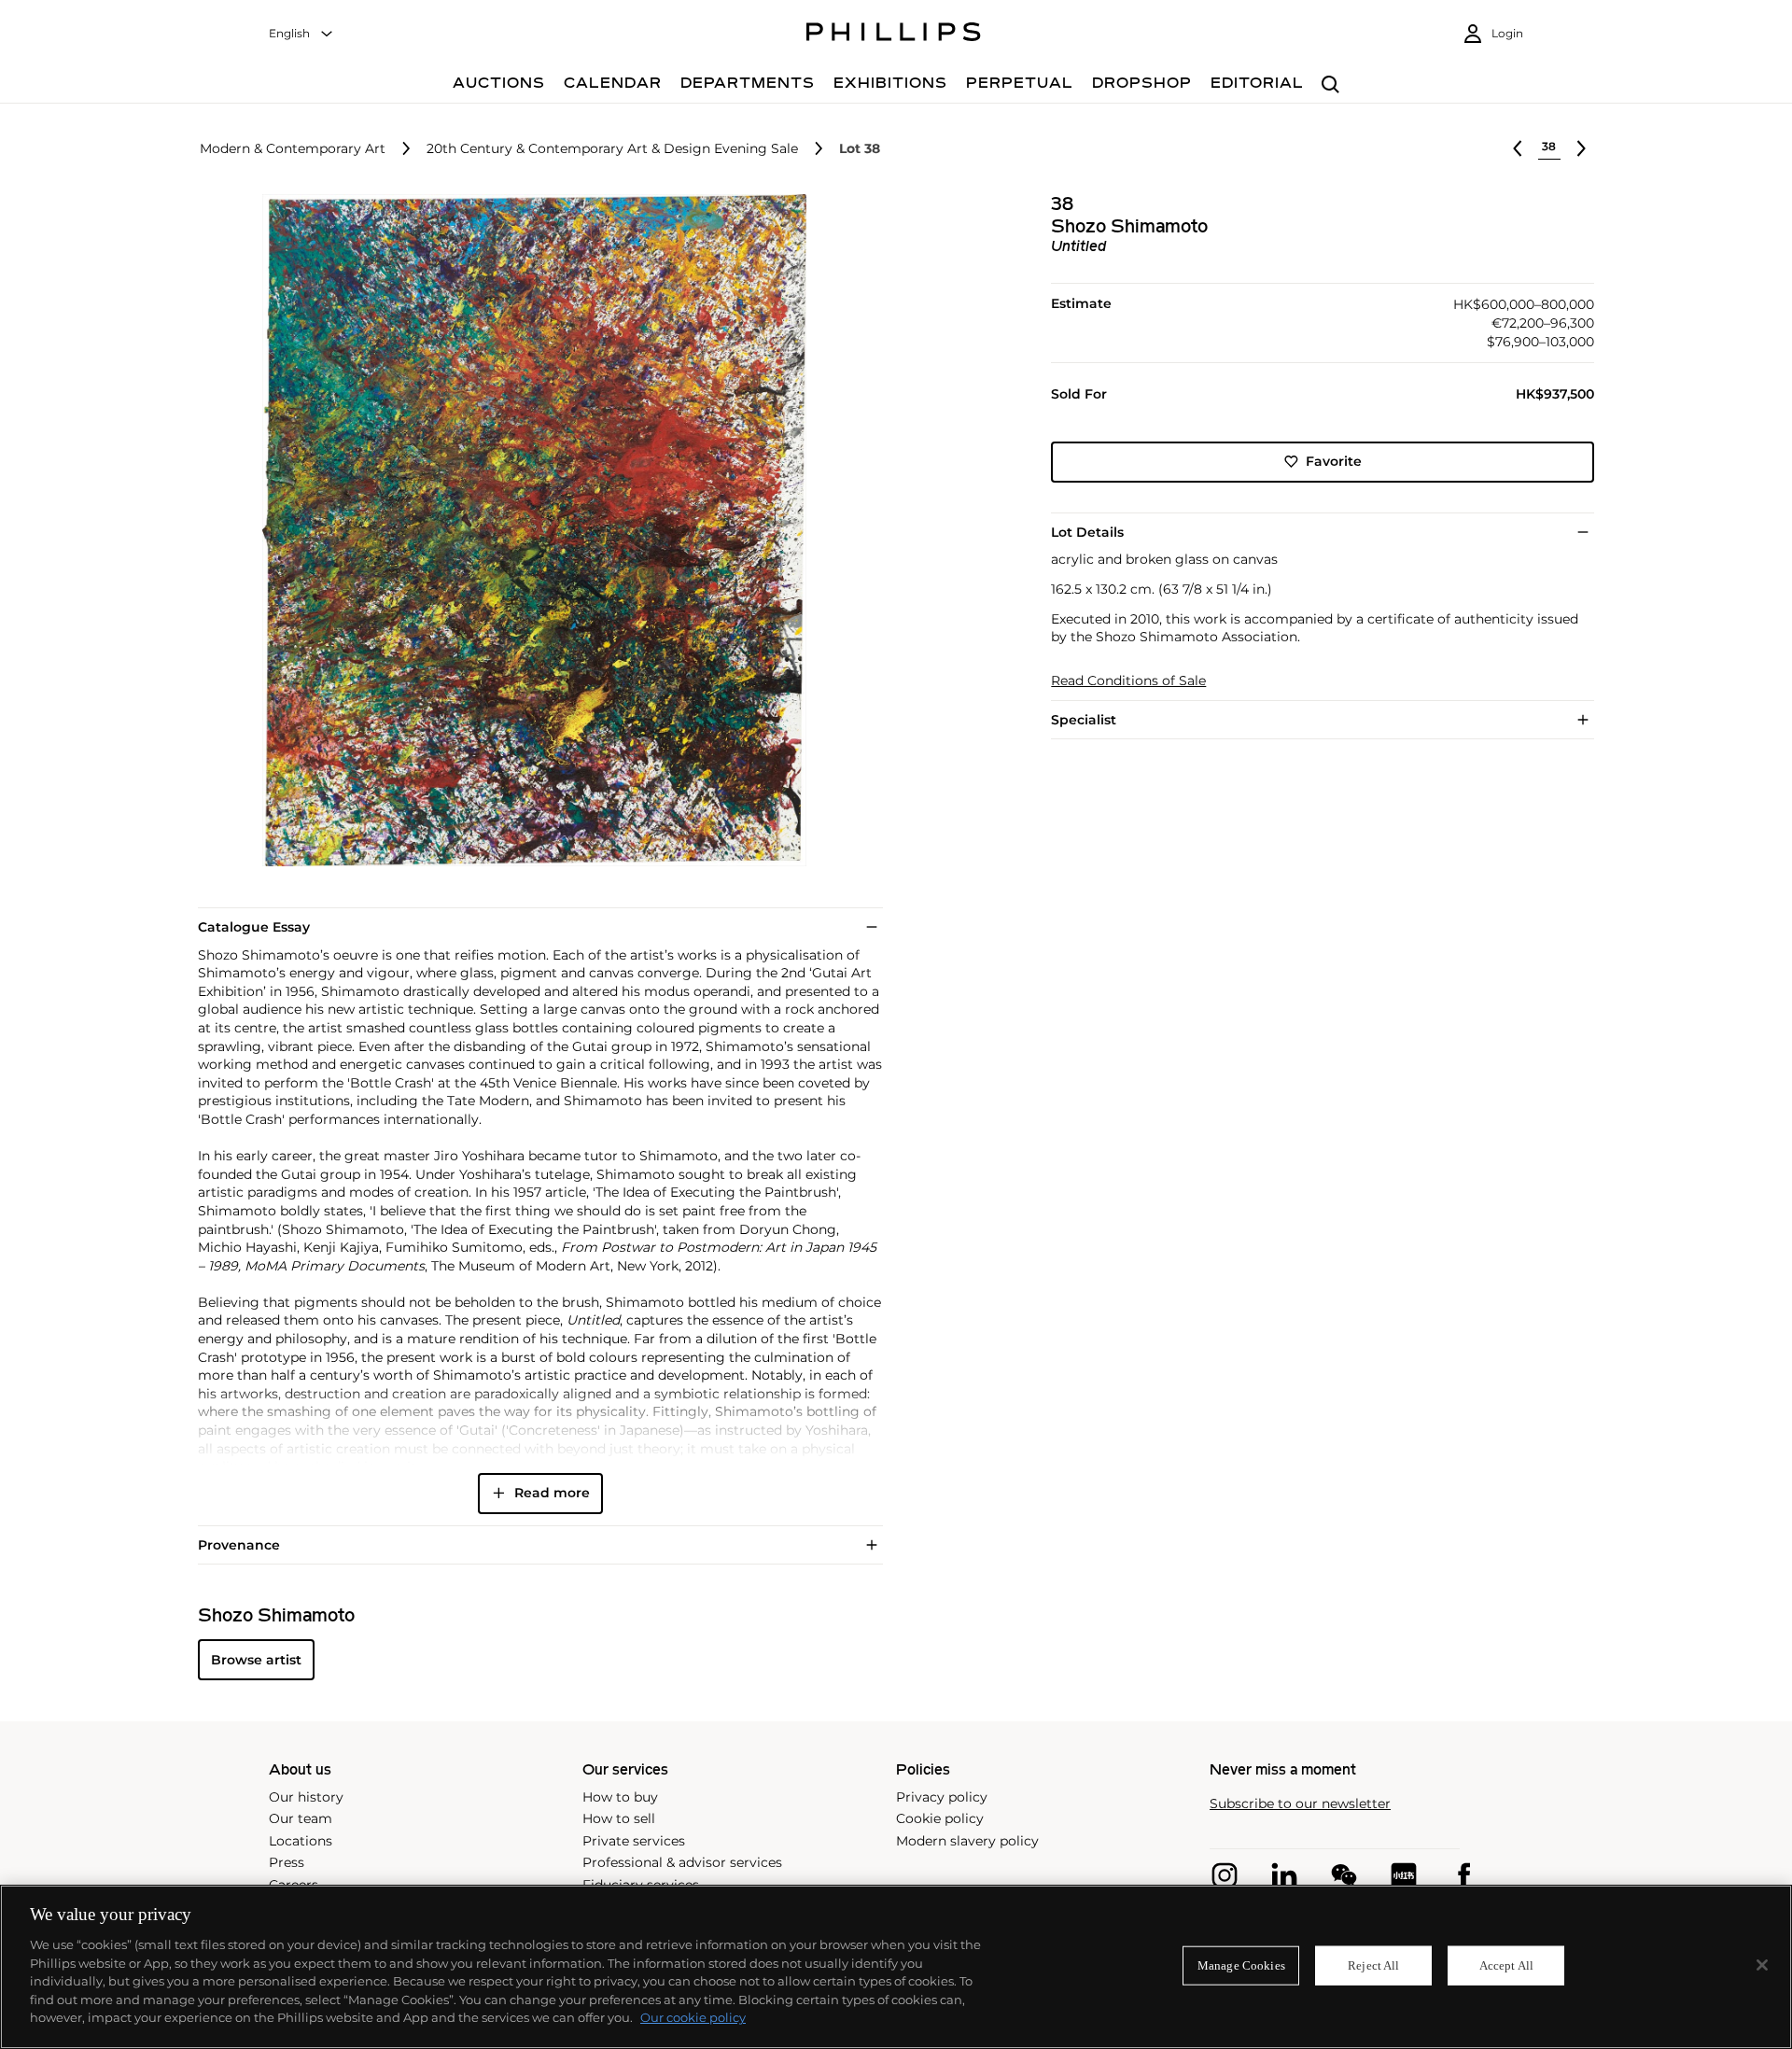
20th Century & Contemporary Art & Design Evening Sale (612, 149)
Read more (552, 1493)
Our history (306, 1797)
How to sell (619, 1818)
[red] (1404, 1875)
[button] (528, 530)
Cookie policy (940, 1818)
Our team (301, 1818)
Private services (634, 1841)
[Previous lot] (1518, 148)
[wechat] (1344, 1875)
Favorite (1334, 461)
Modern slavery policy (967, 1841)
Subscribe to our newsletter (1300, 1804)
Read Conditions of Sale (1128, 681)
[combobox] (301, 34)
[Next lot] (1581, 148)
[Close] (1762, 1965)
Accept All (1506, 1965)
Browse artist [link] (256, 1660)
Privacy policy (942, 1797)
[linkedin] (1284, 1875)
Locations (301, 1841)
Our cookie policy (693, 2017)
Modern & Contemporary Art (293, 149)
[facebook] (1463, 1875)
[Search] (1330, 85)
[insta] (1225, 1875)
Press (287, 1862)
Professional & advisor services (682, 1862)
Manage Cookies (1241, 1965)
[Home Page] (894, 35)
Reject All (1373, 1965)
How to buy (620, 1797)
